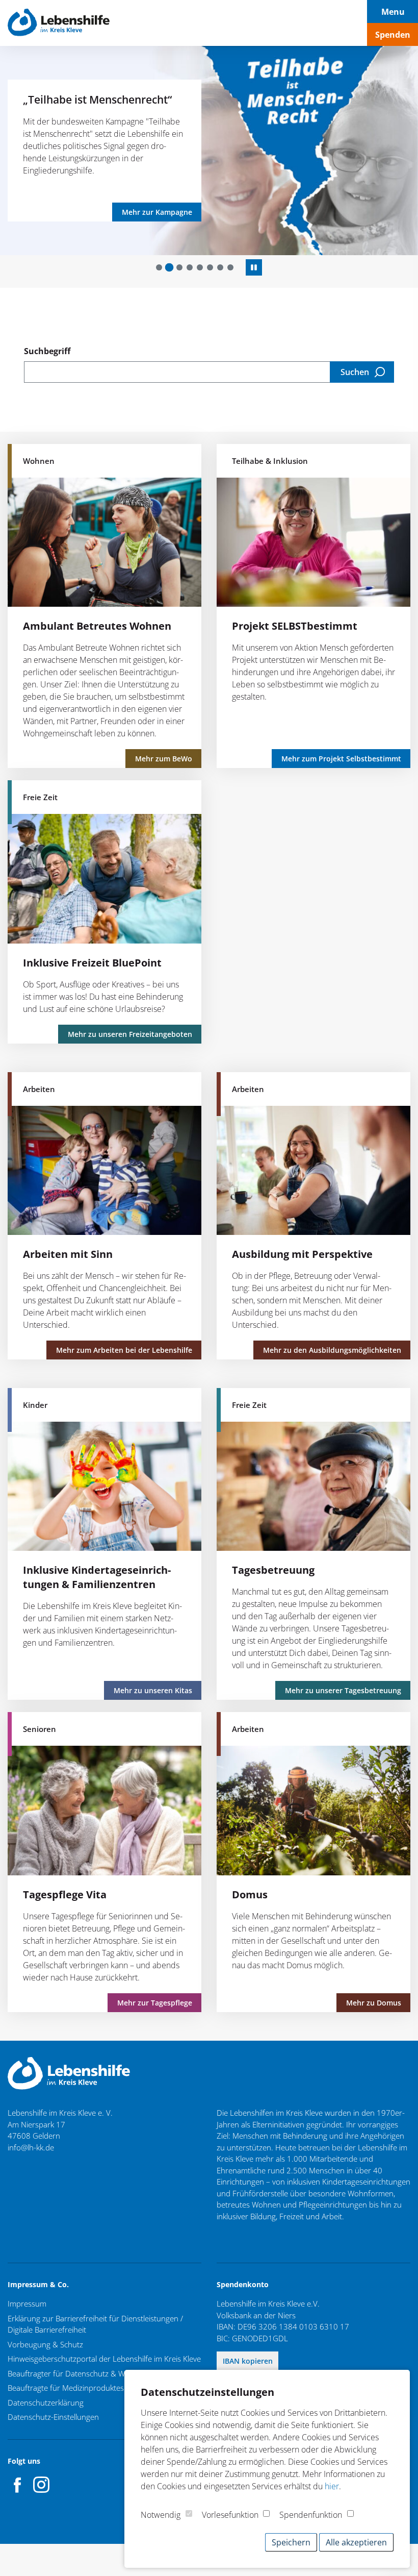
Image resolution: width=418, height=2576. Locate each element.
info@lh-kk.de (31, 2147)
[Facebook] (18, 2485)
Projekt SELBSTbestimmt (295, 626)
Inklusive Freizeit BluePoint (92, 963)
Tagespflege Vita (65, 1894)
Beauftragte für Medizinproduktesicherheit (81, 2388)
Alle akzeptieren (356, 2542)
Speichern (291, 2542)
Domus (250, 1894)
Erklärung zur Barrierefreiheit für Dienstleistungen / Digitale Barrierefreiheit (95, 2324)
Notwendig (161, 2515)
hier (332, 2486)
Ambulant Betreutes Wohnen (97, 626)
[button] (159, 267)
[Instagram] (41, 2485)
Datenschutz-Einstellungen (53, 2417)
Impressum (27, 2303)
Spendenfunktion (311, 2515)
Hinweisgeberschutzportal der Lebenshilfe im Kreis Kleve (104, 2359)
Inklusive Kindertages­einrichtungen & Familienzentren (97, 1577)
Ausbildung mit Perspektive (302, 1254)
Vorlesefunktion (230, 2515)
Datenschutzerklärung (46, 2402)
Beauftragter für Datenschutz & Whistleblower (87, 2373)
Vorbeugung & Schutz (45, 2344)
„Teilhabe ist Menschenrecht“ (79, 99)
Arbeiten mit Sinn (68, 1254)
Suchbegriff (47, 351)
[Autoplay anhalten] (254, 267)
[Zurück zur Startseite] (59, 23)
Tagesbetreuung (273, 1570)
